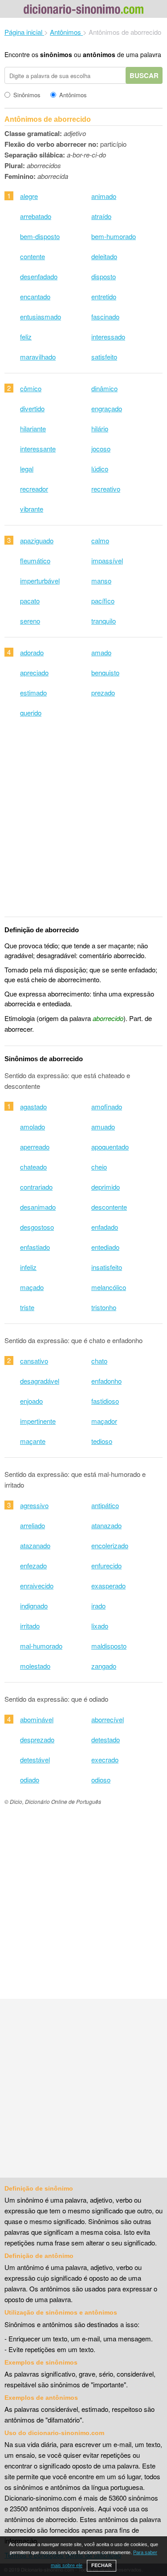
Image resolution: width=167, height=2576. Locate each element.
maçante (33, 1441)
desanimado (38, 1207)
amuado (103, 1127)
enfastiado (35, 1247)
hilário (100, 428)
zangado (104, 1666)
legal (27, 469)
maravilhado (38, 357)
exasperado (108, 1586)
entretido (104, 296)
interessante (38, 449)
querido (31, 713)
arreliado (33, 1525)
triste (27, 1307)
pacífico (103, 601)
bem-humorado (114, 236)
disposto (104, 276)
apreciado (34, 672)
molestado (35, 1666)
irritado (30, 1626)
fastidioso (105, 1401)
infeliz (28, 1267)
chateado (33, 1167)
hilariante (33, 428)
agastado (33, 1106)
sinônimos (56, 54)
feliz (26, 337)
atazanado (35, 1545)
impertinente (38, 1421)
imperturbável (40, 581)
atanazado (106, 1525)
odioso (101, 1780)
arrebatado (36, 216)
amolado (33, 1127)
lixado (100, 1626)
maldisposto (109, 1646)
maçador (104, 1421)
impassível (107, 560)
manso (101, 581)
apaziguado (37, 540)
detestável (35, 1759)
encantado (35, 296)
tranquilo (104, 621)
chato (99, 1361)
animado (104, 196)
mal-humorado (41, 1646)
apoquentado (110, 1147)
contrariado (36, 1187)
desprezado (37, 1739)
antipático (105, 1505)
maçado (32, 1287)
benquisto (105, 672)
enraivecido (37, 1586)
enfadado (105, 1227)
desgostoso (37, 1227)
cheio (99, 1167)
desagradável (40, 1381)
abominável (37, 1719)
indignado (34, 1606)
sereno (30, 621)
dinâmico (104, 388)
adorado (32, 652)
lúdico (100, 469)
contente (33, 256)
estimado (33, 693)
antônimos (99, 54)
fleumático (35, 560)
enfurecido (106, 1565)
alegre (29, 196)
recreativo (106, 489)
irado (98, 1606)
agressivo (34, 1505)
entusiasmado (41, 316)
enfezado (33, 1565)
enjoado (31, 1401)
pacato (30, 601)
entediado (105, 1247)
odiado (30, 1780)
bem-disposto (40, 236)
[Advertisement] (83, 823)
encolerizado (110, 1545)
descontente (109, 1207)
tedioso (102, 1441)
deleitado (104, 256)
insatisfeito (107, 1267)
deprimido (106, 1187)
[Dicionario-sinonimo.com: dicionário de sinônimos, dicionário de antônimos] (84, 10)
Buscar (144, 75)
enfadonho (106, 1381)
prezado (103, 693)
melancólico (109, 1287)
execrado (105, 1759)
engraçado (107, 408)
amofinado (107, 1106)
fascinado (105, 316)
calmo (100, 540)
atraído (101, 216)
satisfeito (104, 357)
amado (101, 652)
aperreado (35, 1147)
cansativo (34, 1361)
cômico (31, 388)
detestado (106, 1739)
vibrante (32, 509)
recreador (34, 489)
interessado (108, 337)
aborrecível (108, 1719)
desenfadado (39, 276)
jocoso (101, 449)
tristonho (104, 1307)
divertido (32, 408)
